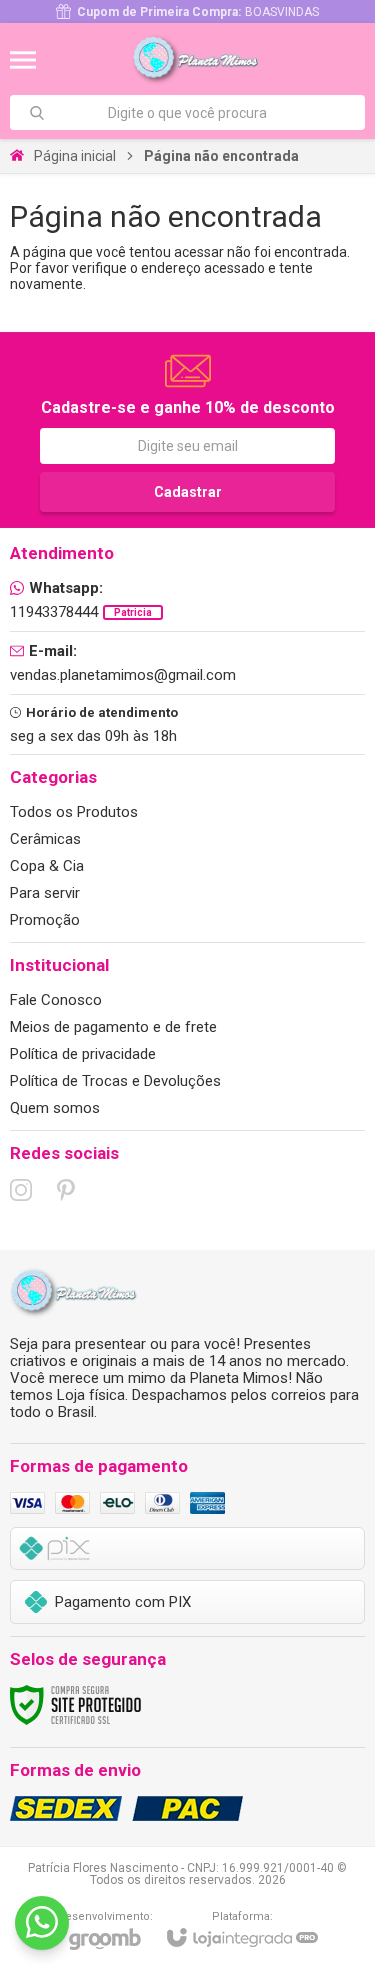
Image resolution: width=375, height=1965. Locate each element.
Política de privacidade (83, 1054)
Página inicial (75, 156)
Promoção (45, 920)
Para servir (45, 893)
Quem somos (55, 1108)
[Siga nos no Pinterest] (66, 1190)
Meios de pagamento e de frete (113, 1027)
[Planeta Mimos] (200, 60)
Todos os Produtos (74, 812)
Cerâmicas (45, 839)
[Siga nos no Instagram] (21, 1190)
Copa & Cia (47, 866)
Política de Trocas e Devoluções (115, 1081)
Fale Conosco (56, 1000)
